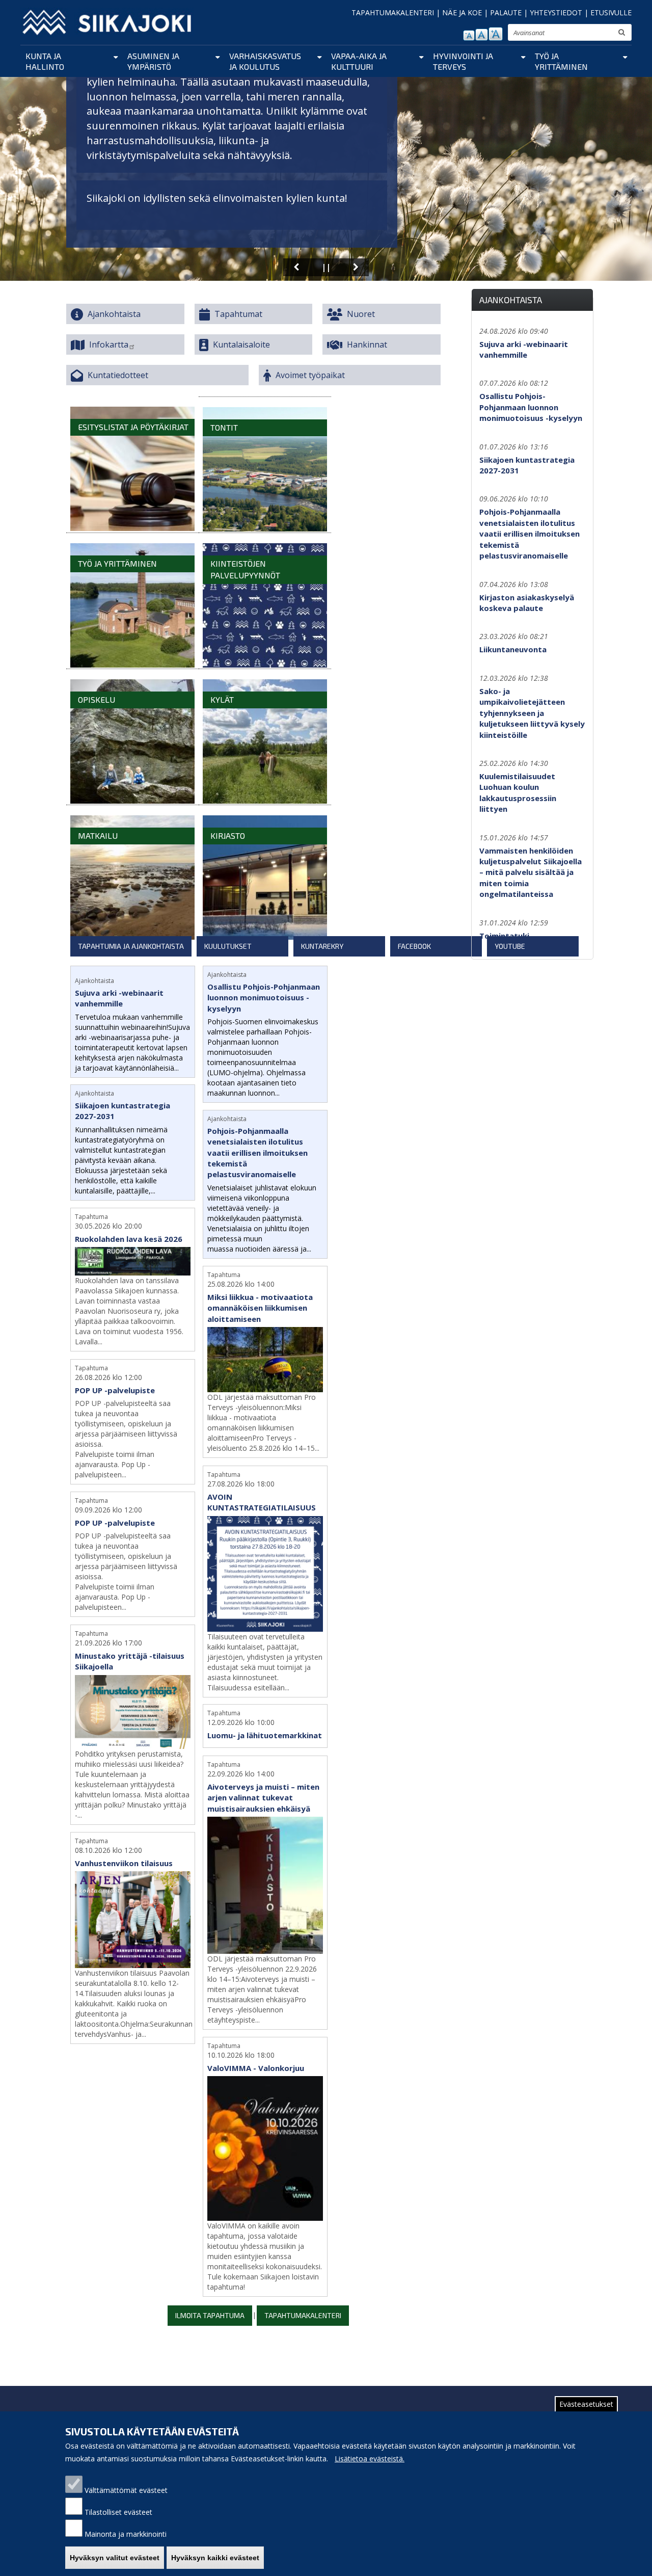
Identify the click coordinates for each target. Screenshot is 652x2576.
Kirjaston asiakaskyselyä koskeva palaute (527, 603)
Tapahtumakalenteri (303, 2315)
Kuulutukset (228, 946)
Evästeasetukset (586, 2404)
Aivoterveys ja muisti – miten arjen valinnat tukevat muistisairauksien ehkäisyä (263, 1798)
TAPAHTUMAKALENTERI (393, 12)
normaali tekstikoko (482, 35)
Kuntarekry (322, 946)
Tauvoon (235, 198)
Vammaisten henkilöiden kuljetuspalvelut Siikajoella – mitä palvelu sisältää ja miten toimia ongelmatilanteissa (531, 872)
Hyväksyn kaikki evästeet (215, 2558)
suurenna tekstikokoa (496, 34)
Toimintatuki (504, 936)
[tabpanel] (258, 1644)
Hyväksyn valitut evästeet (115, 2558)
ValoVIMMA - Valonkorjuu (256, 2068)
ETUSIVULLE (611, 12)
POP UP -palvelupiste (115, 1390)
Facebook (414, 946)
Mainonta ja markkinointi (126, 2534)
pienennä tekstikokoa (469, 35)
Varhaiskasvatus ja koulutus (265, 61)
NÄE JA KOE (462, 12)
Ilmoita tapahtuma (210, 2315)
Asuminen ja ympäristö (153, 61)
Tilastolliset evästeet (118, 2512)
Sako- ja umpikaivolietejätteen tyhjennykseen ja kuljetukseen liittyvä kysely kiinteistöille (532, 713)
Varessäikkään (304, 198)
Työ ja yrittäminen (561, 61)
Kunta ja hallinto (45, 61)
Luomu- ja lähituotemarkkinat (265, 1735)
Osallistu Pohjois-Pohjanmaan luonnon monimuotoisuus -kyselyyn (264, 998)
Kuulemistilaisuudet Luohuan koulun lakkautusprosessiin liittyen (518, 792)
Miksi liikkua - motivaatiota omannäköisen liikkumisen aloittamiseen (260, 1308)
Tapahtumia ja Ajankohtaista (131, 946)
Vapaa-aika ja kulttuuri (359, 61)
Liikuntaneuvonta (513, 649)
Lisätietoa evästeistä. (370, 2459)
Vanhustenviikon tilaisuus (124, 1863)
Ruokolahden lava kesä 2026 (129, 1239)
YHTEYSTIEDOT (556, 12)
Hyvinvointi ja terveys (463, 61)
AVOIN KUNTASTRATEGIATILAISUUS (262, 1502)
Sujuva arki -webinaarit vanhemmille (119, 998)
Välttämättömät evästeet (126, 2490)
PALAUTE (506, 12)
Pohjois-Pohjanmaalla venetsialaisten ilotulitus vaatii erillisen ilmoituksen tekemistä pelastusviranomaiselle (257, 1153)
